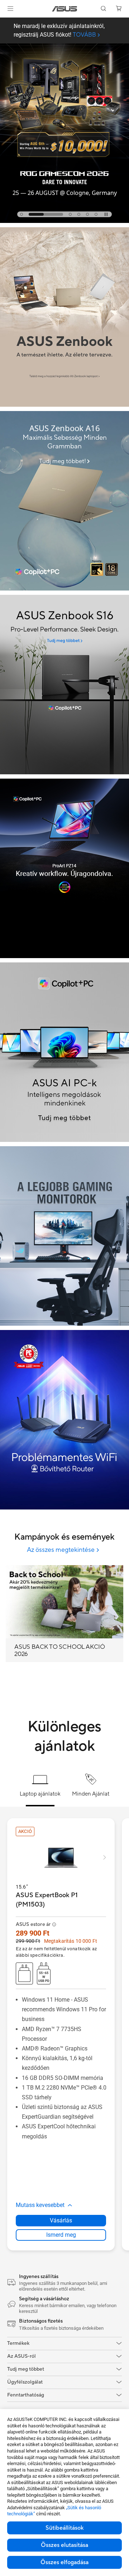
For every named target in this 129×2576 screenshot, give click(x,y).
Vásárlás (61, 2220)
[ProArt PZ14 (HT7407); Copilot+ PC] (64, 868)
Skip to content (4, 22)
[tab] (21, 214)
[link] (65, 9)
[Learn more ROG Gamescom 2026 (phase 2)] (64, 221)
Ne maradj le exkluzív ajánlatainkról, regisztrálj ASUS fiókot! (59, 31)
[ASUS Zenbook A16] (64, 501)
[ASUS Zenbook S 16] (64, 685)
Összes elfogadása (64, 2562)
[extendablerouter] (64, 1420)
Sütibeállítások (64, 2528)
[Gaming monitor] (64, 1236)
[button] (10, 9)
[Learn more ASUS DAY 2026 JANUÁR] (64, 405)
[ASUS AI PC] (64, 1052)
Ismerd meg (61, 2235)
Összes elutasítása (64, 2545)
